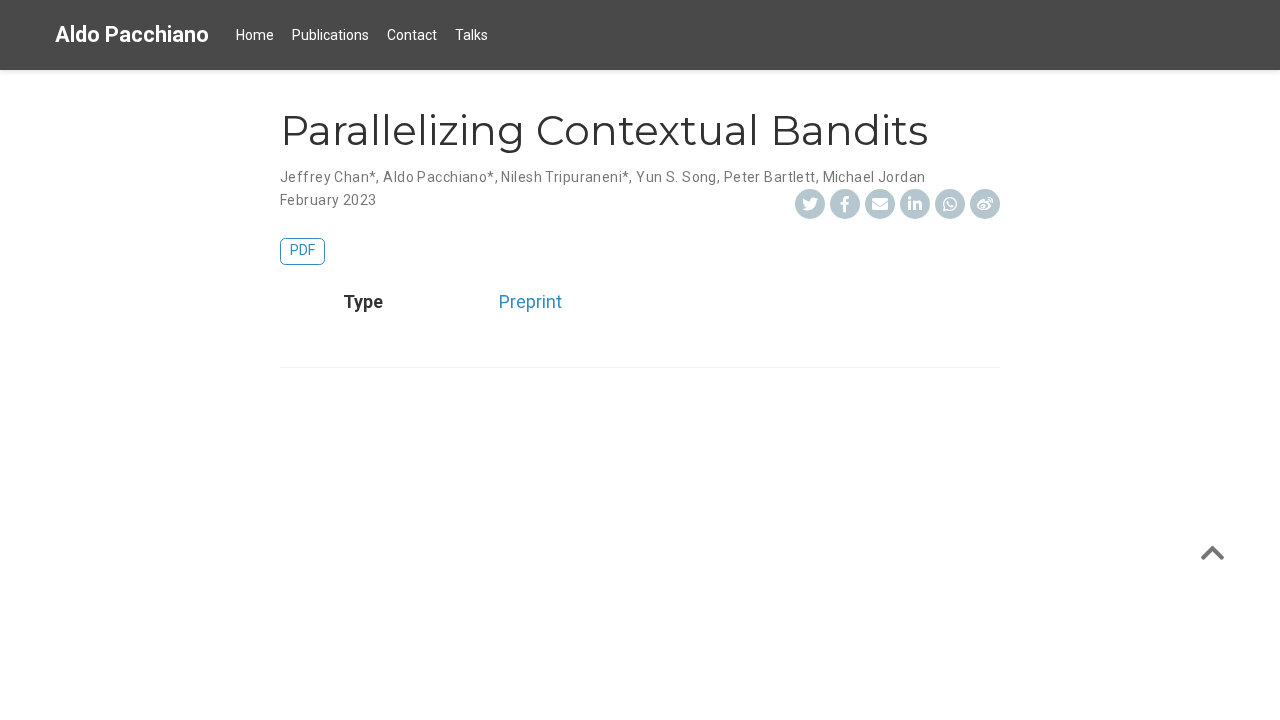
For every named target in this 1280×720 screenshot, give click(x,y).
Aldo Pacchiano (132, 34)
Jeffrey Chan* (328, 177)
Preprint (530, 301)
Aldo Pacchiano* (438, 177)
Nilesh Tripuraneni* (565, 177)
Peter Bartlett (770, 177)
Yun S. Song (676, 177)
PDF (302, 250)
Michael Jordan (874, 177)
